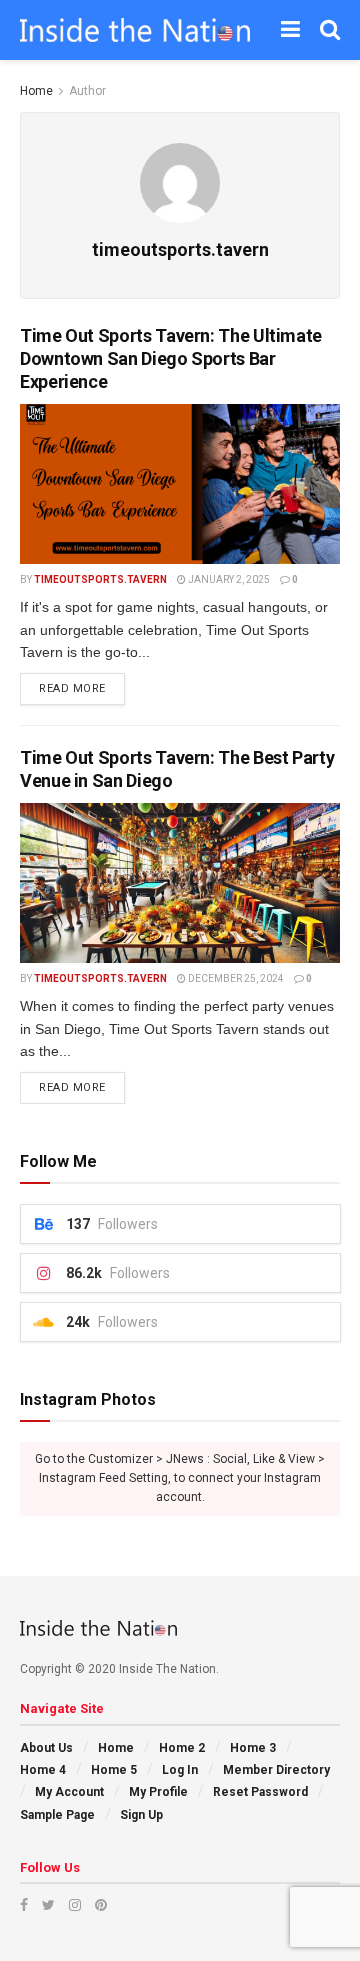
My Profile (158, 1792)
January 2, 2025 (228, 579)
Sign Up (141, 1815)
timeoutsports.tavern (100, 579)
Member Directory (276, 1770)
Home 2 (182, 1748)
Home (36, 91)
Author (87, 91)
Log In (180, 1770)
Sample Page (57, 1815)
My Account (69, 1792)
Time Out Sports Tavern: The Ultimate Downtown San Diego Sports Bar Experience (171, 359)
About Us (46, 1748)
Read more (72, 688)
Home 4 (43, 1770)
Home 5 (114, 1770)
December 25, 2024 (235, 978)
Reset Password (260, 1792)
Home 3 (253, 1748)
